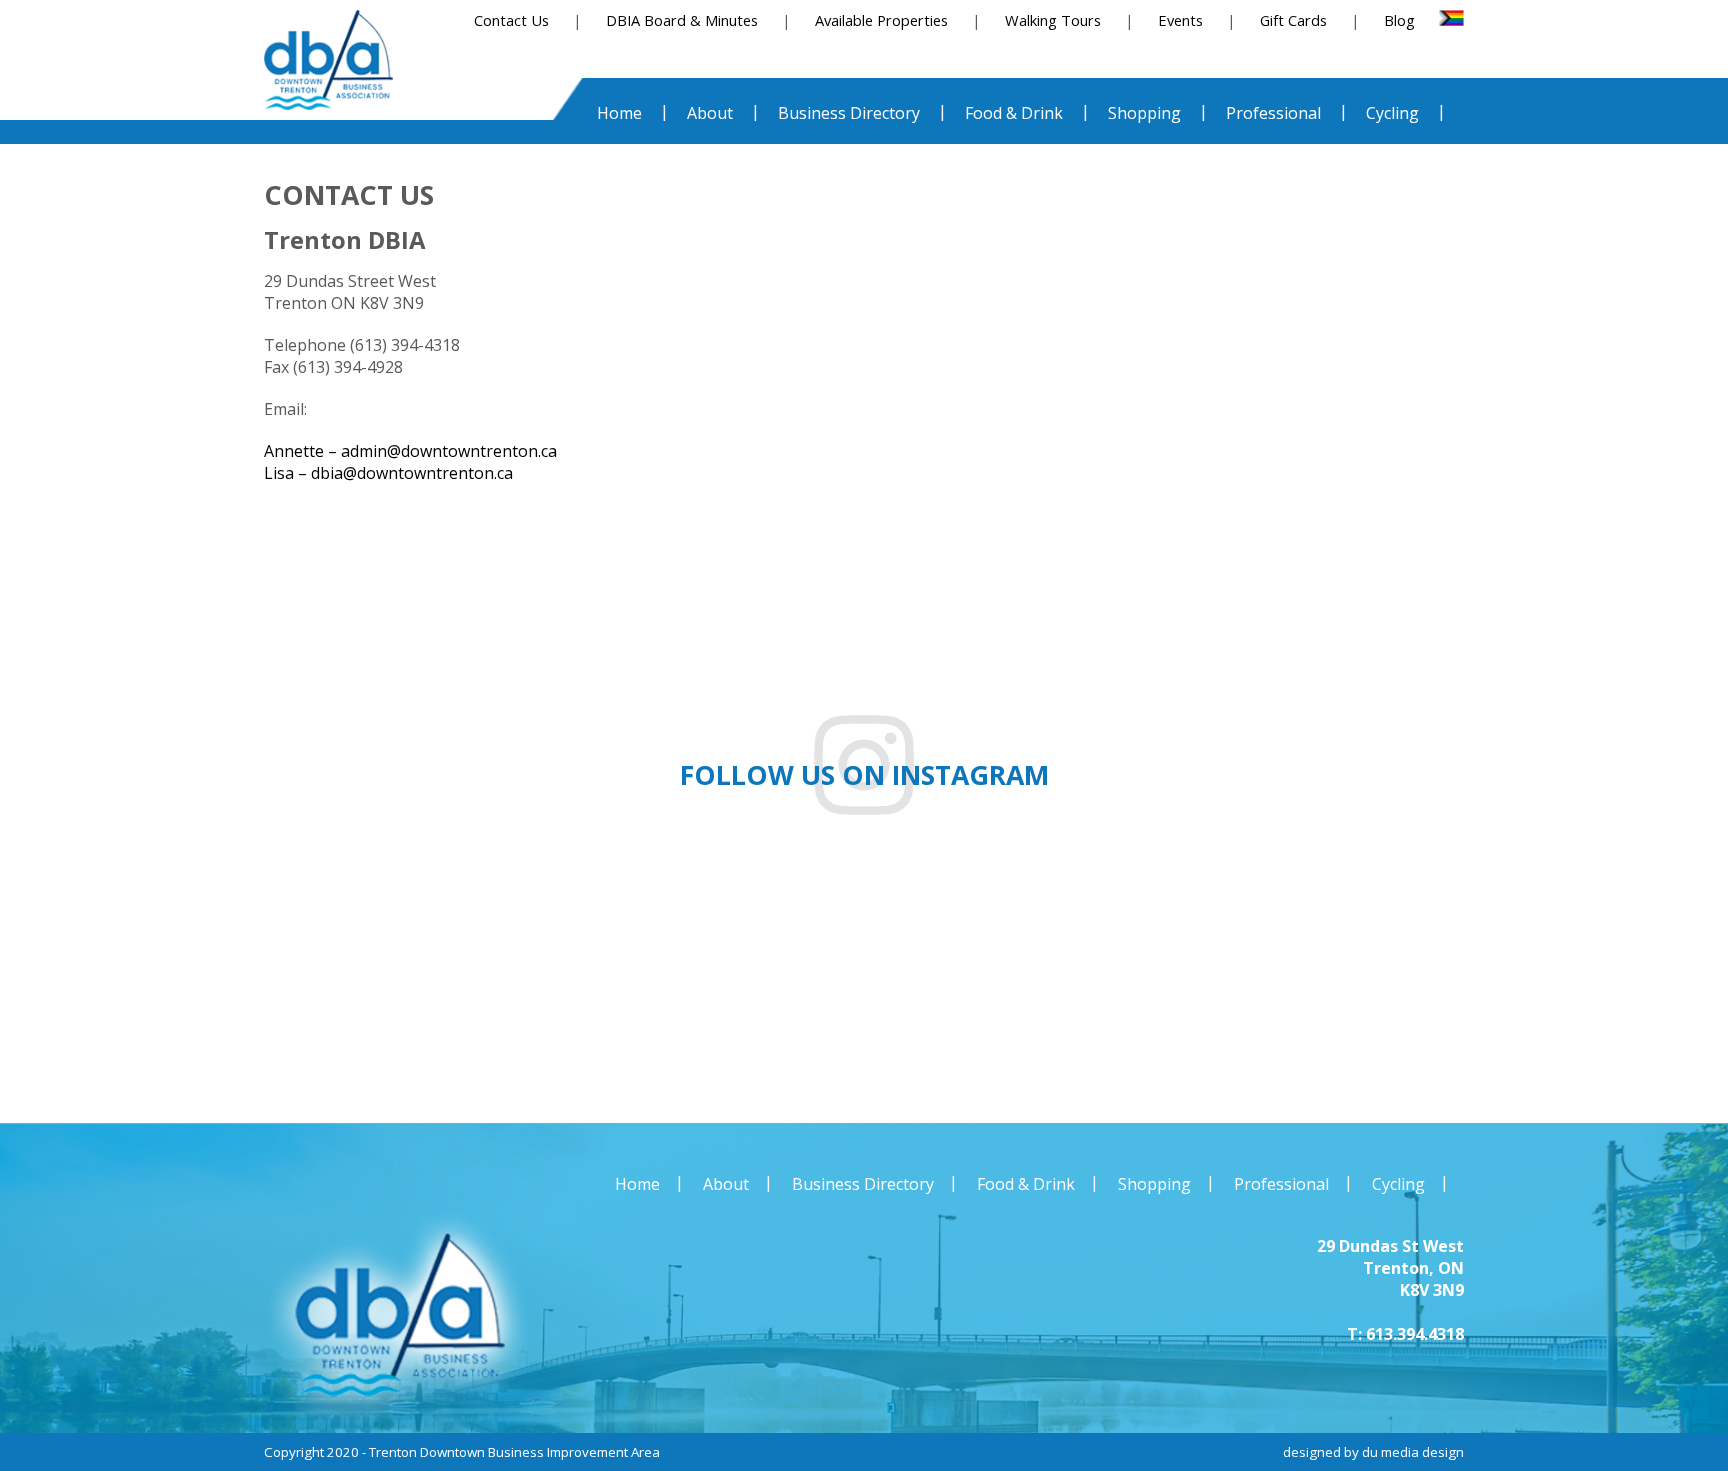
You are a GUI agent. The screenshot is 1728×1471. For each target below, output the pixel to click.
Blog (1399, 20)
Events (1180, 20)
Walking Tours (1053, 20)
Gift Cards (1293, 20)
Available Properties (881, 20)
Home (637, 1184)
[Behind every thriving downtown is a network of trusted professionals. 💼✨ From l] (1295, 978)
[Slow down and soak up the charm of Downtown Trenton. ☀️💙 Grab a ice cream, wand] (1007, 978)
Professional (1281, 1184)
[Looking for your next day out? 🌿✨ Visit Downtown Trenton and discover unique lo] (432, 978)
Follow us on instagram (864, 775)
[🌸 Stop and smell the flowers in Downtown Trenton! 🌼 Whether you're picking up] (1583, 978)
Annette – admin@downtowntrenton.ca (410, 451)
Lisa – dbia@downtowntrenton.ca (388, 473)
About (726, 1184)
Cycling (1398, 1184)
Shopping (1154, 1184)
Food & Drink (1026, 1184)
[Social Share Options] (68, 1057)
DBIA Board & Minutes (682, 20)
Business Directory (863, 1184)
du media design (1413, 1452)
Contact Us (511, 20)
